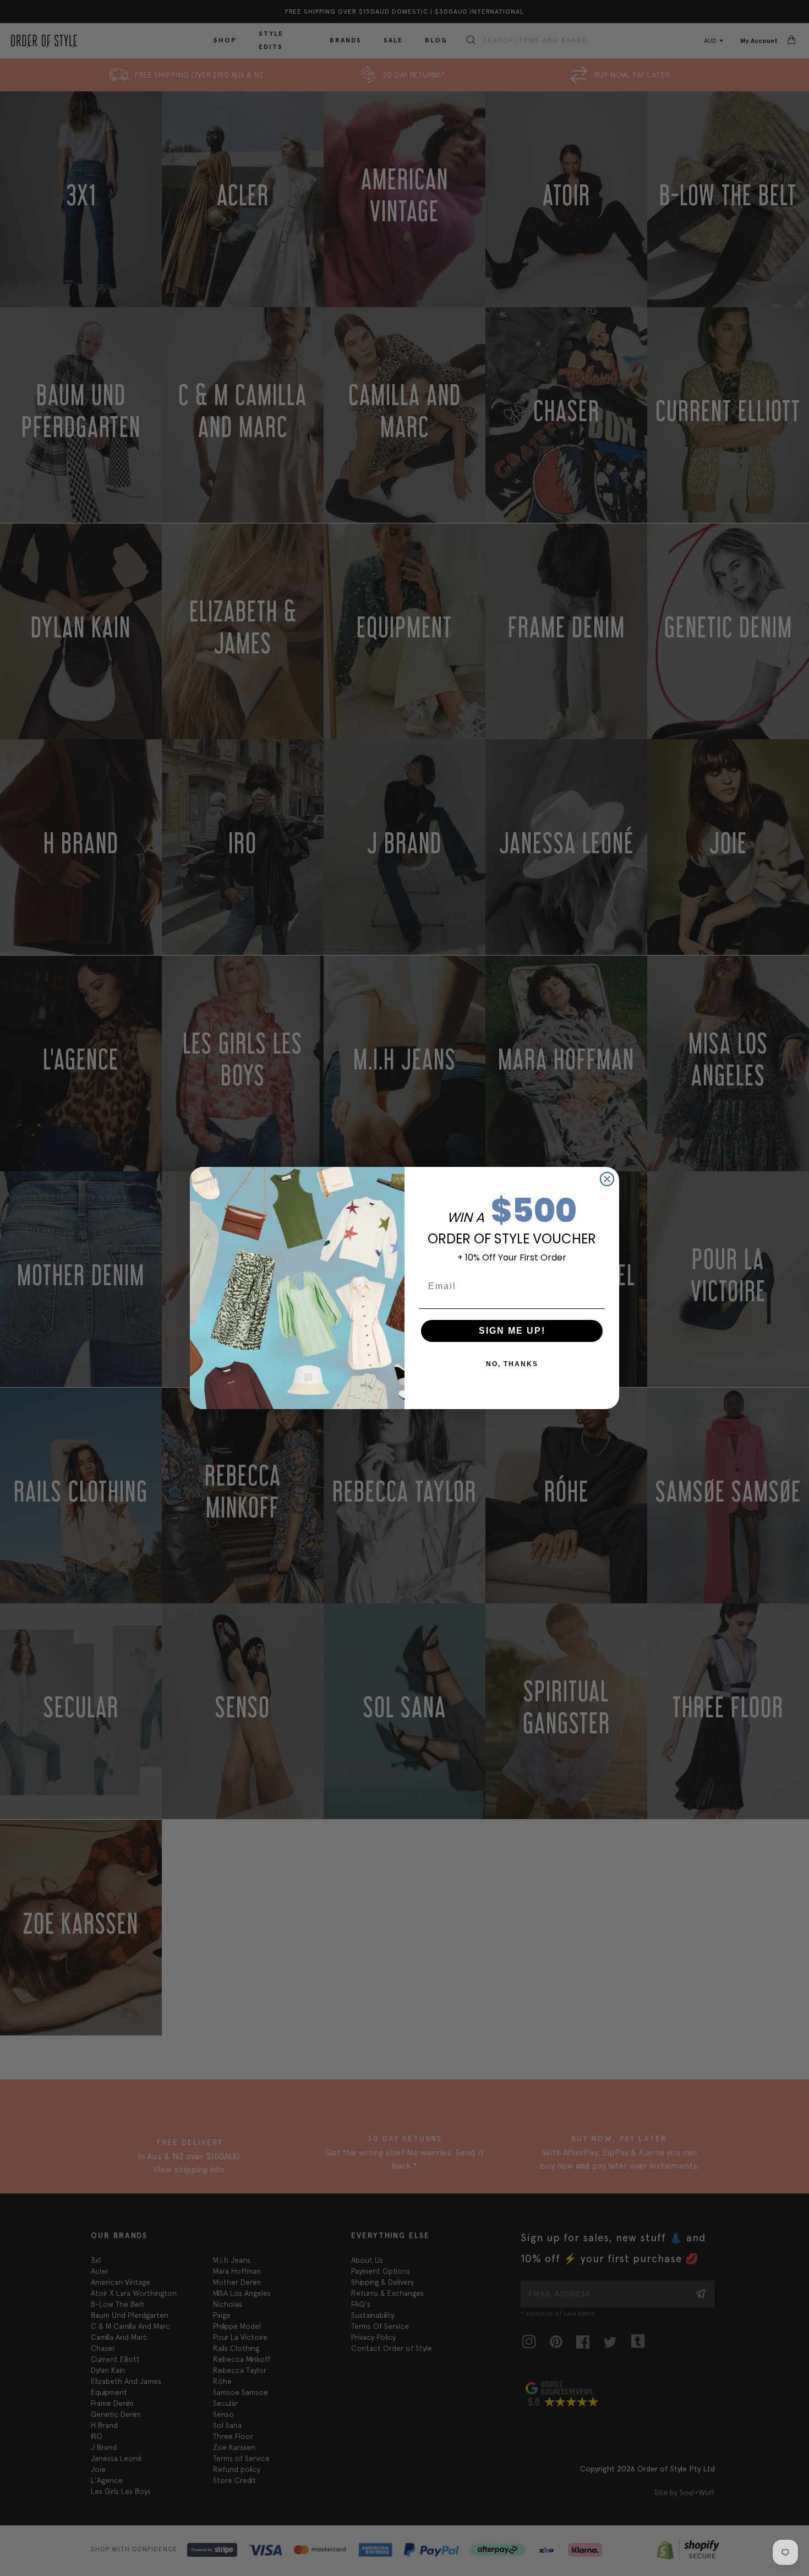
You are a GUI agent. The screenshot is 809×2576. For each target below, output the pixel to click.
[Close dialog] (607, 1179)
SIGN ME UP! (512, 1331)
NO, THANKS (512, 1364)
